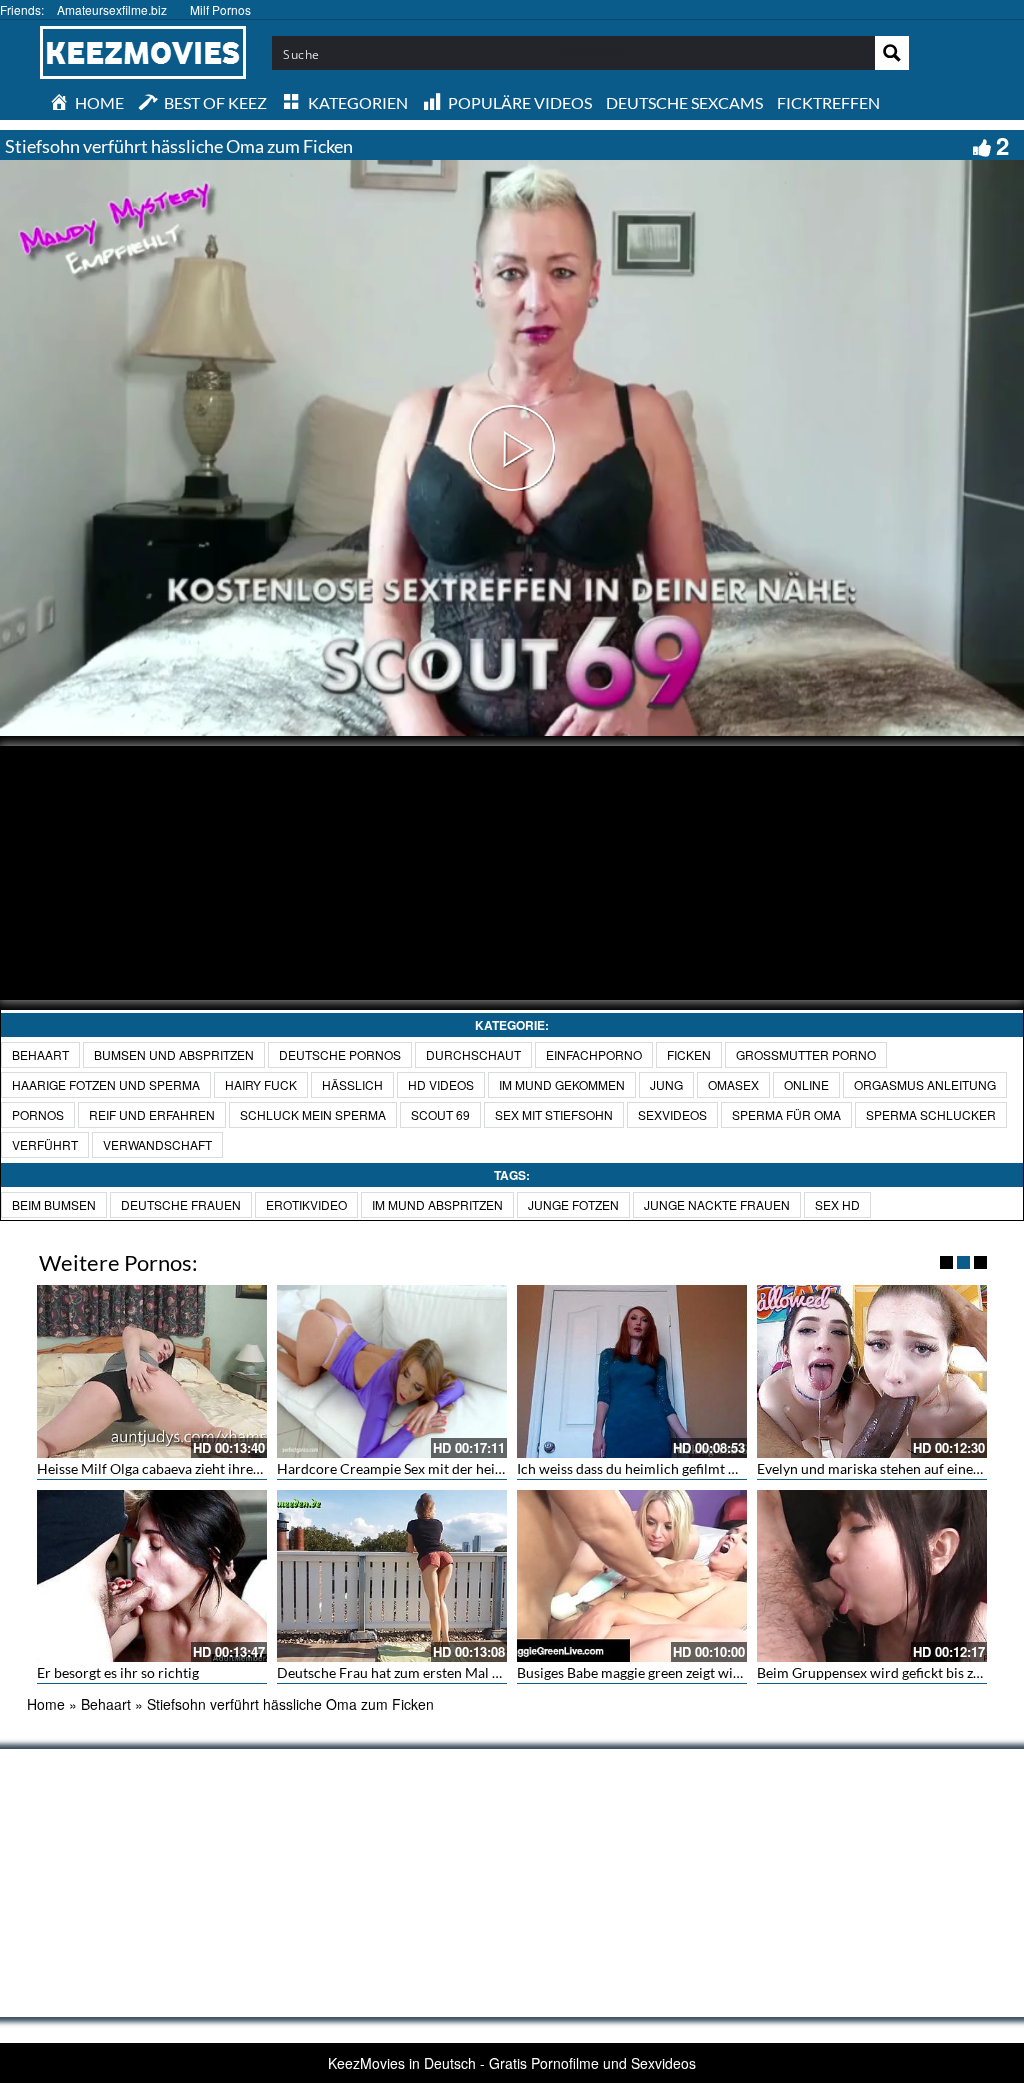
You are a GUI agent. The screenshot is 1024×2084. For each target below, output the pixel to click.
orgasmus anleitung (925, 1084)
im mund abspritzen (437, 1204)
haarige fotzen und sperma (106, 1084)
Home (46, 1704)
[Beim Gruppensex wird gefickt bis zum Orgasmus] (872, 1576)
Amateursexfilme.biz (112, 9)
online (806, 1084)
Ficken (689, 1054)
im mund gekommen (562, 1084)
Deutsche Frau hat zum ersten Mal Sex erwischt (423, 1672)
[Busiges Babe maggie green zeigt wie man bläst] (632, 1576)
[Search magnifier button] (892, 53)
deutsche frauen (181, 1204)
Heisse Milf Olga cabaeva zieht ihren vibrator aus (188, 1468)
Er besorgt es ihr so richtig (118, 1672)
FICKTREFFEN (828, 102)
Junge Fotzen (573, 1204)
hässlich (352, 1084)
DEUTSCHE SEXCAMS (684, 102)
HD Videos (441, 1084)
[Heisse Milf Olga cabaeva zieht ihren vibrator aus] (152, 1371)
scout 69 (440, 1114)
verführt (45, 1144)
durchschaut (473, 1054)
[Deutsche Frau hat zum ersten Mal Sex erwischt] (392, 1576)
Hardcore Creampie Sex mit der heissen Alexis (420, 1468)
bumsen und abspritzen (174, 1054)
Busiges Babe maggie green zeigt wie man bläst (660, 1672)
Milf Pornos (220, 9)
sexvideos (672, 1114)
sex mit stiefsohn (554, 1114)
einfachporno (594, 1054)
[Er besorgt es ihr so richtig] (152, 1576)
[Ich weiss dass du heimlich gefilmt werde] (632, 1371)
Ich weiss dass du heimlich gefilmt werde (642, 1468)
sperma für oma (786, 1114)
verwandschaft (157, 1144)
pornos (38, 1114)
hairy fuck (261, 1084)
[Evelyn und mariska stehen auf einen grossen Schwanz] (872, 1371)
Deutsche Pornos (340, 1054)
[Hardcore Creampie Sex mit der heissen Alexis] (392, 1371)
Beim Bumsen (54, 1204)
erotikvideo (306, 1204)
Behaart (40, 1054)
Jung (666, 1084)
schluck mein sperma (313, 1114)
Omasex (733, 1084)
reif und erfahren (152, 1114)
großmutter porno (806, 1054)
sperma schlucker (931, 1114)
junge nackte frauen (717, 1204)
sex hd (837, 1204)
